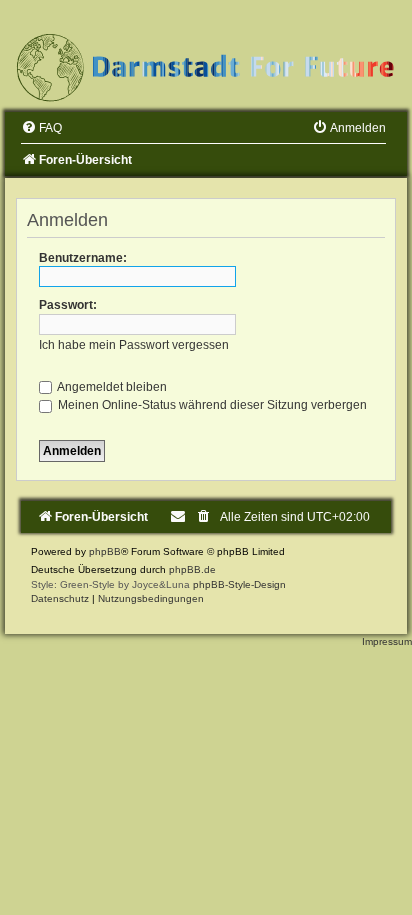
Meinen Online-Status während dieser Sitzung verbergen (211, 405)
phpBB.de (192, 569)
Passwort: (68, 305)
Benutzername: (83, 258)
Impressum (387, 641)
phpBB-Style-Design (239, 584)
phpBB (105, 551)
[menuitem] (41, 128)
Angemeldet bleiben (111, 387)
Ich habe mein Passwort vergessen (134, 345)
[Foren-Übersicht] (206, 67)
